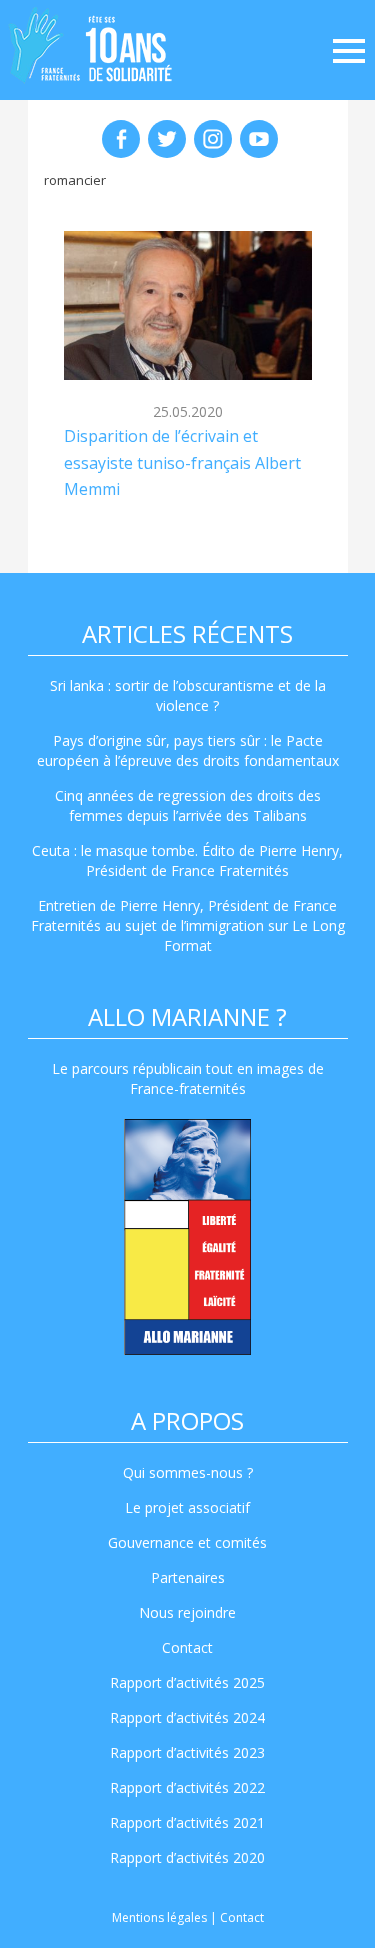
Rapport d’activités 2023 (187, 1752)
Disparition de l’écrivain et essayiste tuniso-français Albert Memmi (182, 462)
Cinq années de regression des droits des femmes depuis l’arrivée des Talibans (188, 805)
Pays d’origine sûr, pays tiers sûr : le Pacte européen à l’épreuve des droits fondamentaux (188, 750)
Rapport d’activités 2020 (187, 1857)
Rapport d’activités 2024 (187, 1717)
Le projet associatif (187, 1507)
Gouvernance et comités (187, 1542)
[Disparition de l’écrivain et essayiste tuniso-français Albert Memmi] (188, 305)
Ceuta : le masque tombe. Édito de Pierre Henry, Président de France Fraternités (187, 860)
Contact (187, 1647)
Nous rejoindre (187, 1612)
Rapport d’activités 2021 (187, 1822)
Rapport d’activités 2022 (187, 1787)
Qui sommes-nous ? (188, 1472)
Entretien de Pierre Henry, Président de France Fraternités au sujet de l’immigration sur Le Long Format (188, 925)
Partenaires (188, 1577)
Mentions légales (159, 1917)
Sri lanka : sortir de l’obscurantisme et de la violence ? (188, 695)
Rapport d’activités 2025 (187, 1682)
